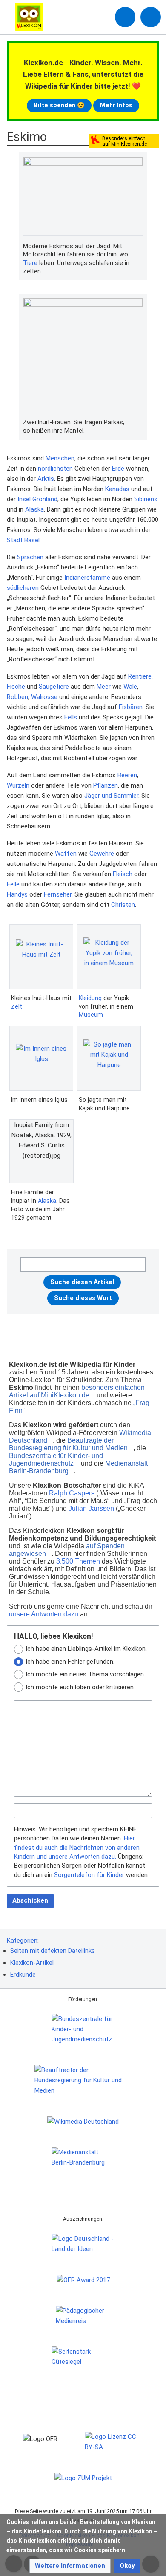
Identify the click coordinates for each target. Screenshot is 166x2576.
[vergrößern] (139, 247)
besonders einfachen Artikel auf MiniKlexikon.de (77, 1391)
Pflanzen (106, 785)
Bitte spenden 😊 (59, 105)
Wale (130, 687)
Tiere (30, 263)
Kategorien (22, 1941)
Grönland (45, 499)
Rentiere (140, 676)
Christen (123, 905)
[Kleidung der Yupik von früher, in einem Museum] (109, 957)
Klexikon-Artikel (32, 1963)
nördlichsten (55, 469)
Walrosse (44, 697)
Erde (118, 469)
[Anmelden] (125, 17)
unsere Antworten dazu (44, 1614)
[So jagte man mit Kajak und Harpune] (109, 1058)
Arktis (46, 479)
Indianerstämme (87, 578)
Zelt (17, 1006)
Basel (32, 540)
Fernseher (58, 894)
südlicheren (23, 588)
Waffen (66, 854)
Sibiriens (146, 499)
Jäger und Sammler (111, 796)
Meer (104, 687)
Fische (16, 687)
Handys (17, 894)
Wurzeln (18, 785)
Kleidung (90, 998)
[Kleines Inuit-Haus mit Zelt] (41, 956)
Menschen (60, 458)
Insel (24, 499)
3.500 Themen (78, 1561)
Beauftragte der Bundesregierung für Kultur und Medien (68, 1444)
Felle (13, 884)
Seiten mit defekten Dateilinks (53, 1951)
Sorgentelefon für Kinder (89, 1875)
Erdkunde (23, 1975)
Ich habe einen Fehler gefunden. (70, 1662)
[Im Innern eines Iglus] (41, 1058)
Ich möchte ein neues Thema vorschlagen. (85, 1674)
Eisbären (131, 707)
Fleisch (123, 874)
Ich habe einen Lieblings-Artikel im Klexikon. (86, 1649)
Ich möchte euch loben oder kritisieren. (80, 1687)
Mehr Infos (116, 105)
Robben (17, 697)
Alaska (34, 509)
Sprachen (30, 557)
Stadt (15, 540)
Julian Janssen (91, 1508)
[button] (70, 2566)
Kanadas (117, 489)
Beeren (127, 775)
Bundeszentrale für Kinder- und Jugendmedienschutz (56, 1459)
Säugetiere (54, 687)
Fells (71, 717)
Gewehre (102, 854)
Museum (91, 1015)
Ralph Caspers (72, 1493)
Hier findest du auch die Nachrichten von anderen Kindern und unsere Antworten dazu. (77, 1847)
